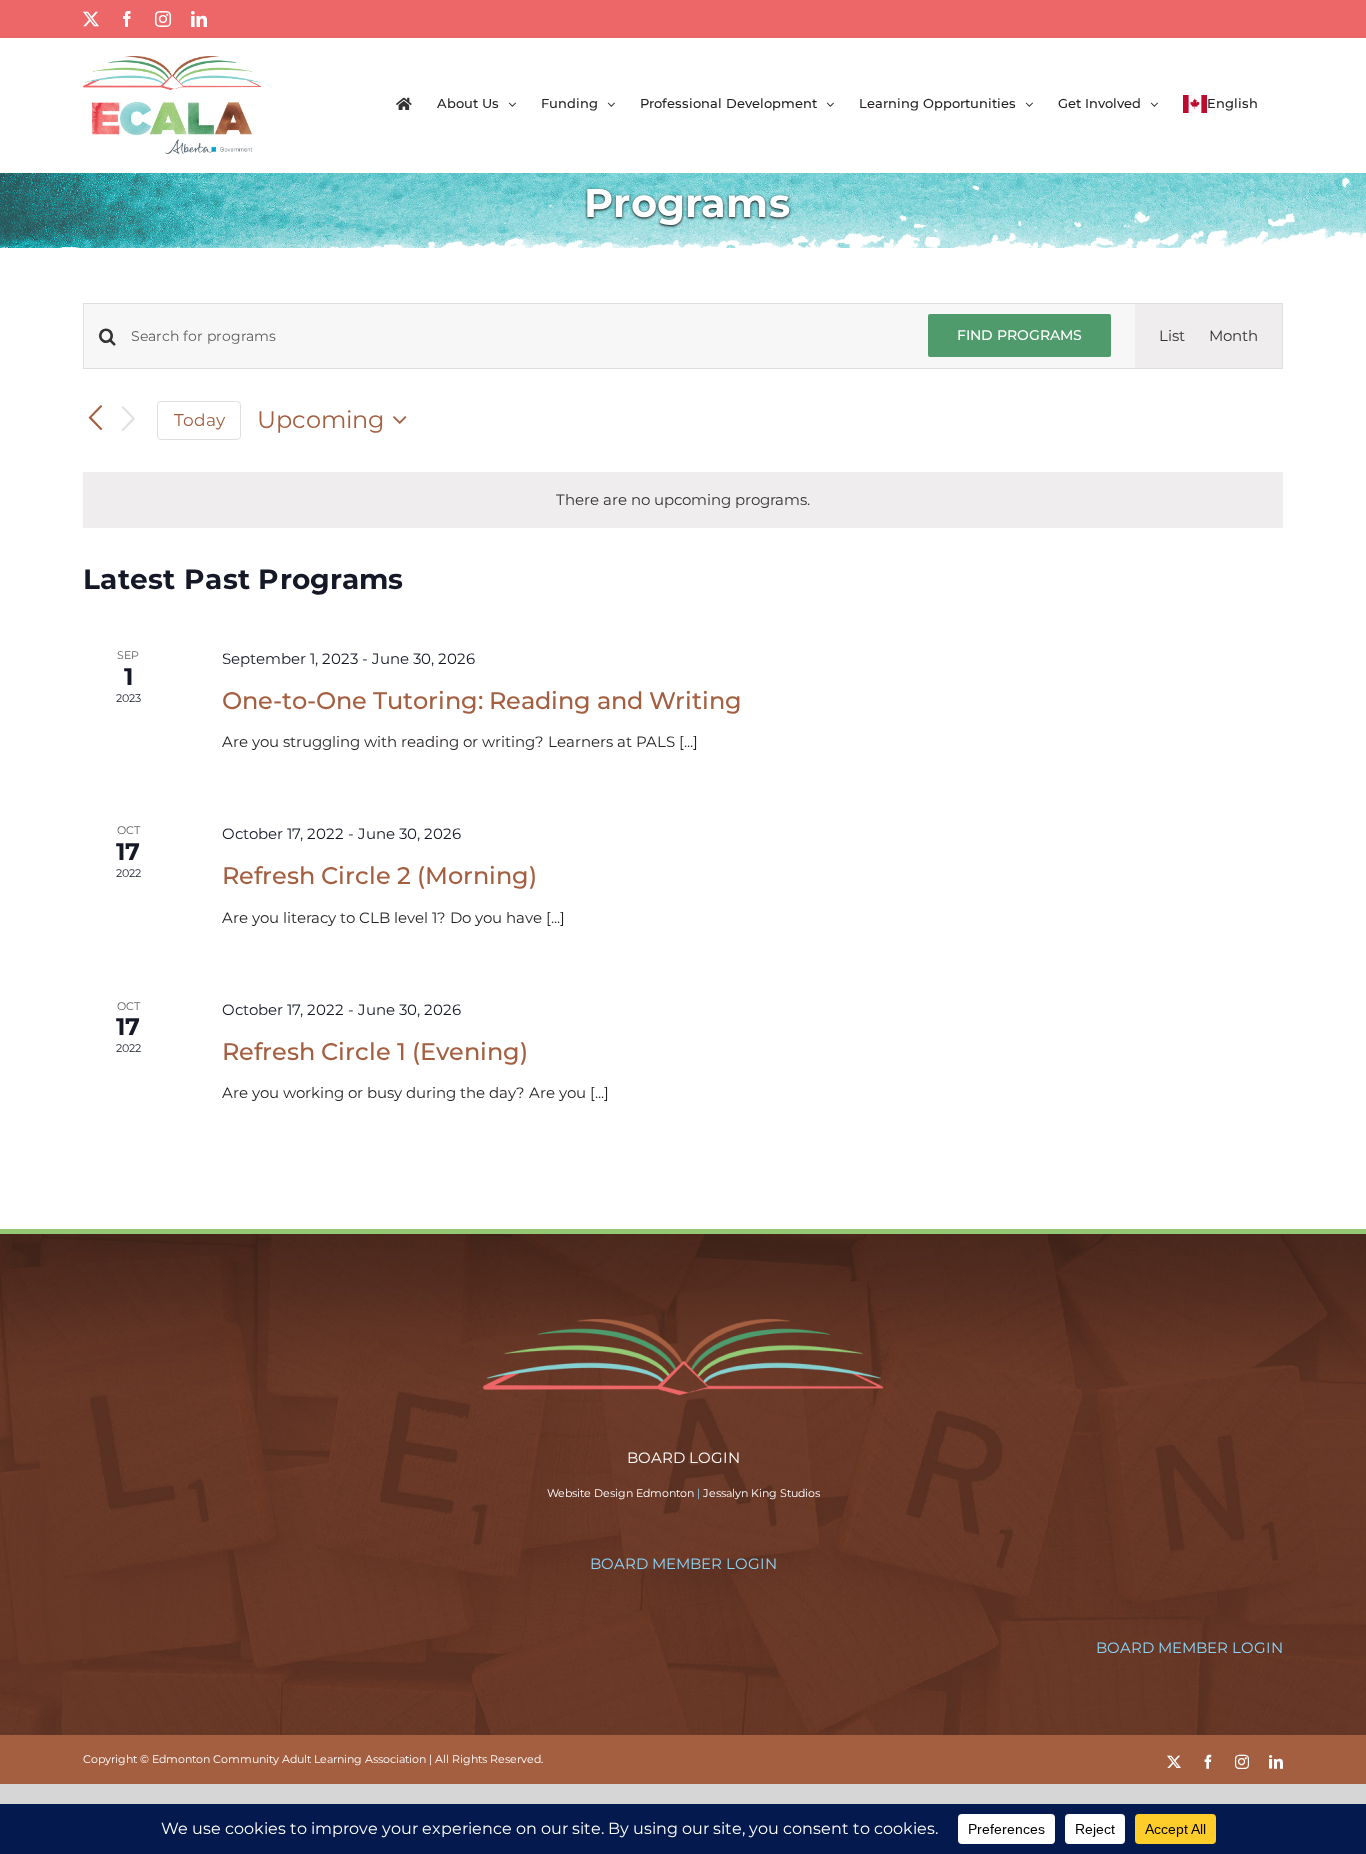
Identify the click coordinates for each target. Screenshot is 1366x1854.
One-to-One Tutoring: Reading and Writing (482, 700)
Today (199, 420)
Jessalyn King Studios (761, 1493)
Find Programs (1019, 335)
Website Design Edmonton (620, 1493)
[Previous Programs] (95, 420)
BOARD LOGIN (683, 1457)
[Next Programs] (129, 420)
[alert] (683, 500)
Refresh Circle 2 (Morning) (379, 875)
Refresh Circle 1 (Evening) (375, 1051)
